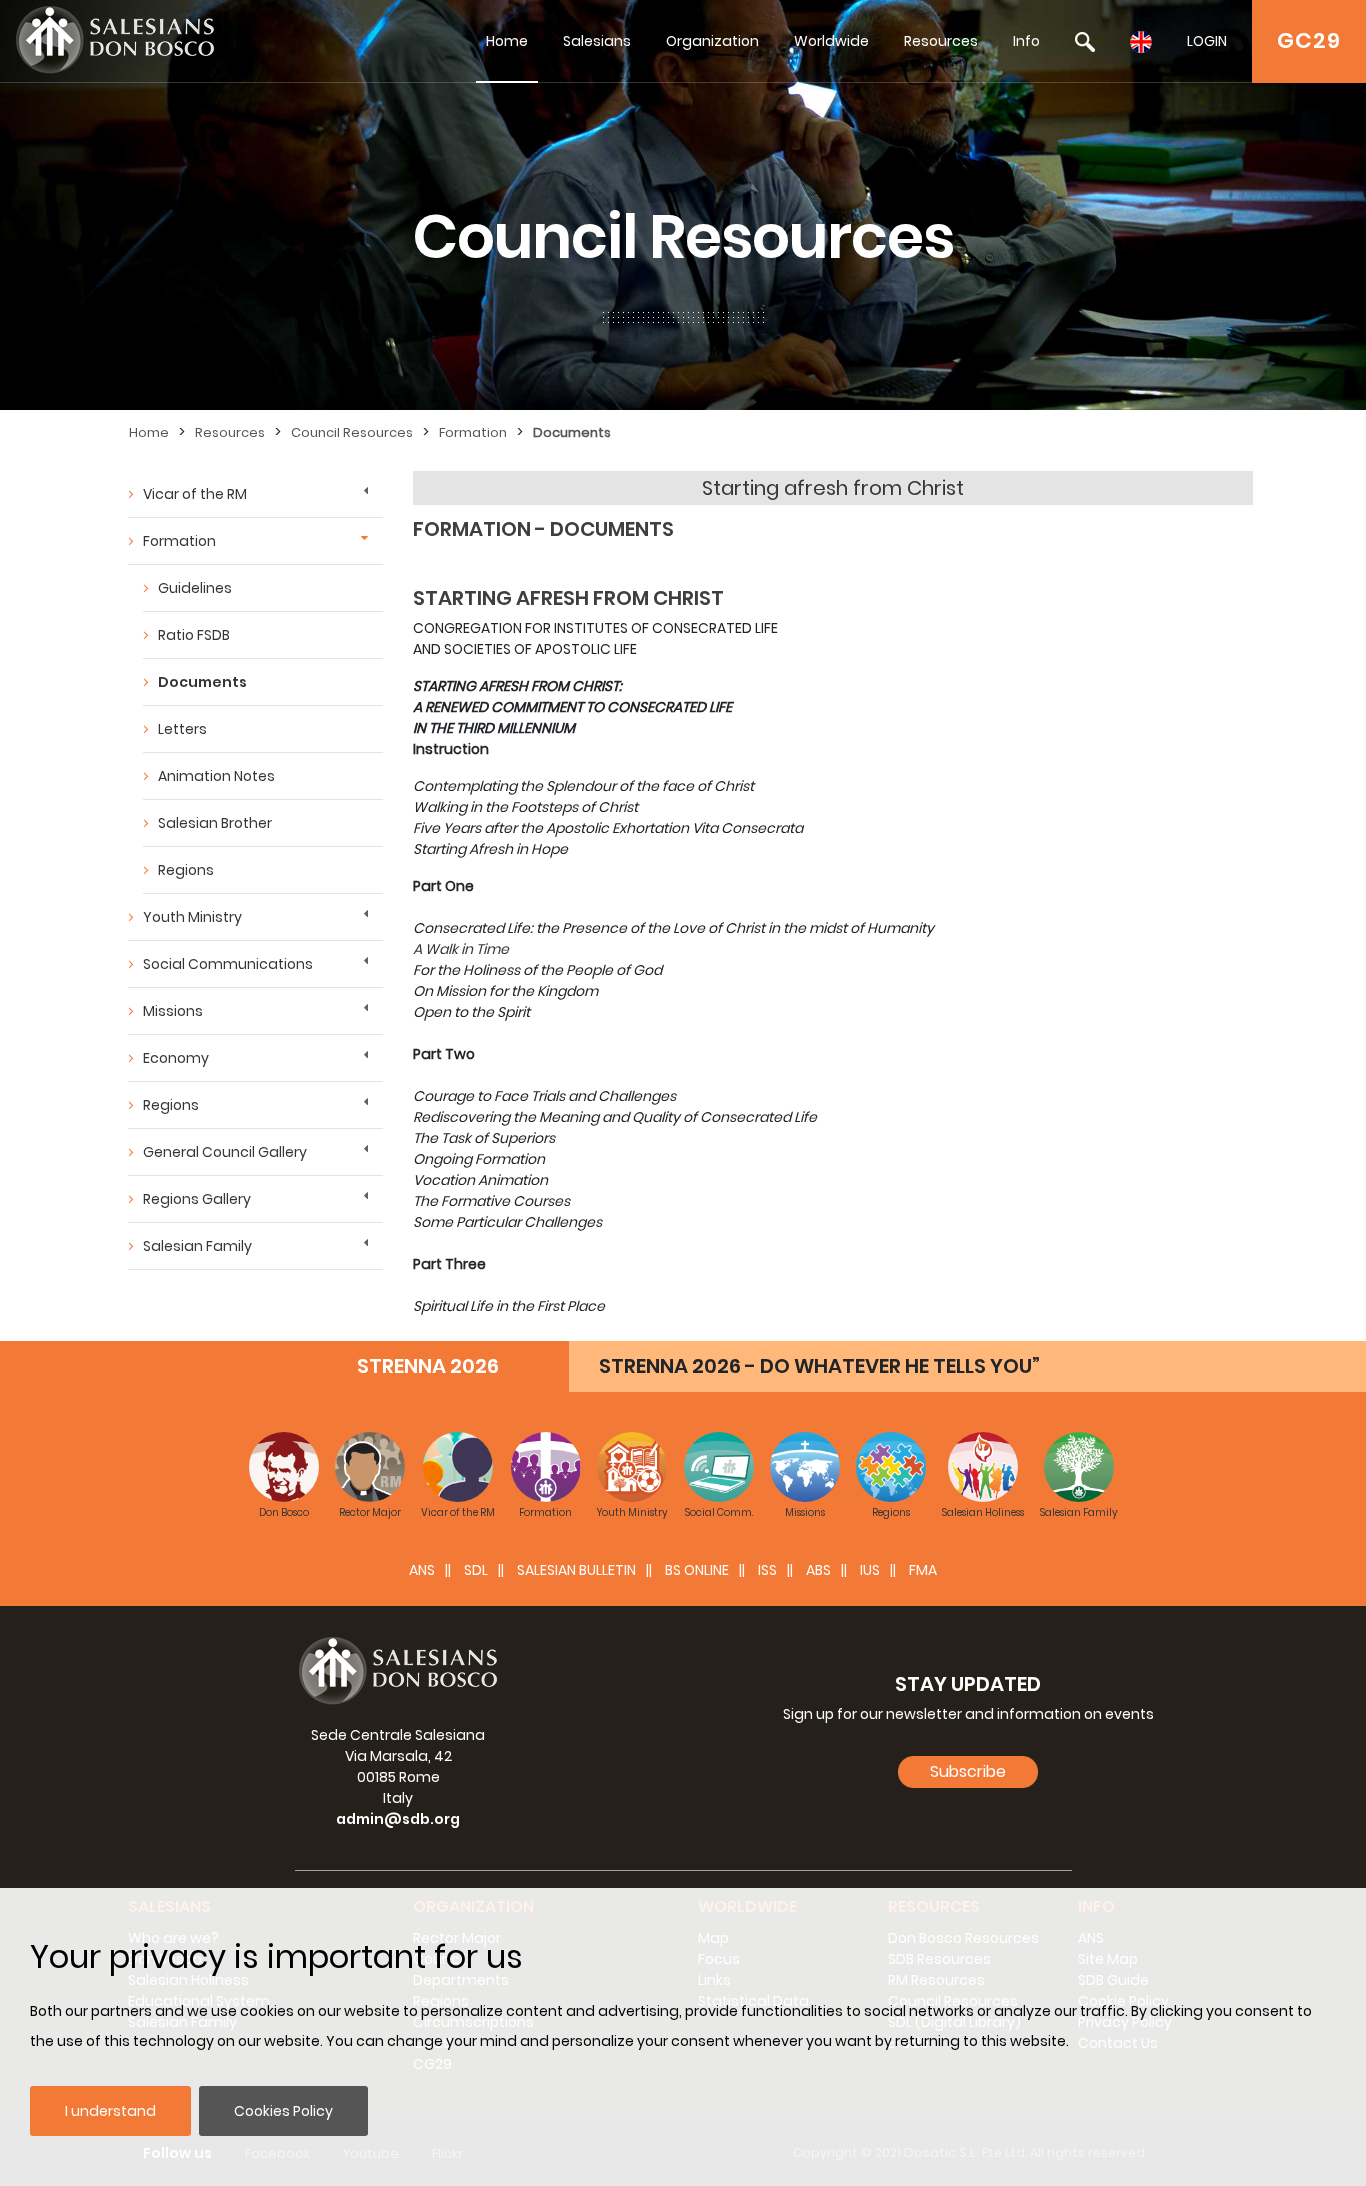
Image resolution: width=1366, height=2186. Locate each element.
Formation (473, 432)
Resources (941, 41)
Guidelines (195, 588)
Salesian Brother (215, 823)
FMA (923, 1570)
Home (507, 41)
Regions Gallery (197, 1199)
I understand (110, 2111)
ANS (422, 1570)
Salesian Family (197, 1246)
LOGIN (1207, 41)
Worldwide (831, 41)
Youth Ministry (192, 917)
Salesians (597, 41)
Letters (182, 729)
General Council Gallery (225, 1152)
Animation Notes (216, 776)
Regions (186, 870)
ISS (767, 1570)
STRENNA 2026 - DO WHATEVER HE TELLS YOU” (819, 1366)
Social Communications (228, 964)
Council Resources (352, 432)
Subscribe (968, 1771)
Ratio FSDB (194, 635)
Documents (572, 432)
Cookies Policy (283, 2111)
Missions (173, 1011)
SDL (476, 1570)
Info (1026, 41)
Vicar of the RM (195, 494)
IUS (870, 1570)
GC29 (1309, 40)
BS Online (697, 1570)
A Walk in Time (461, 949)
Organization (712, 41)
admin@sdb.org (398, 1819)
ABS (818, 1570)
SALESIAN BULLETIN (576, 1570)
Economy (176, 1058)
